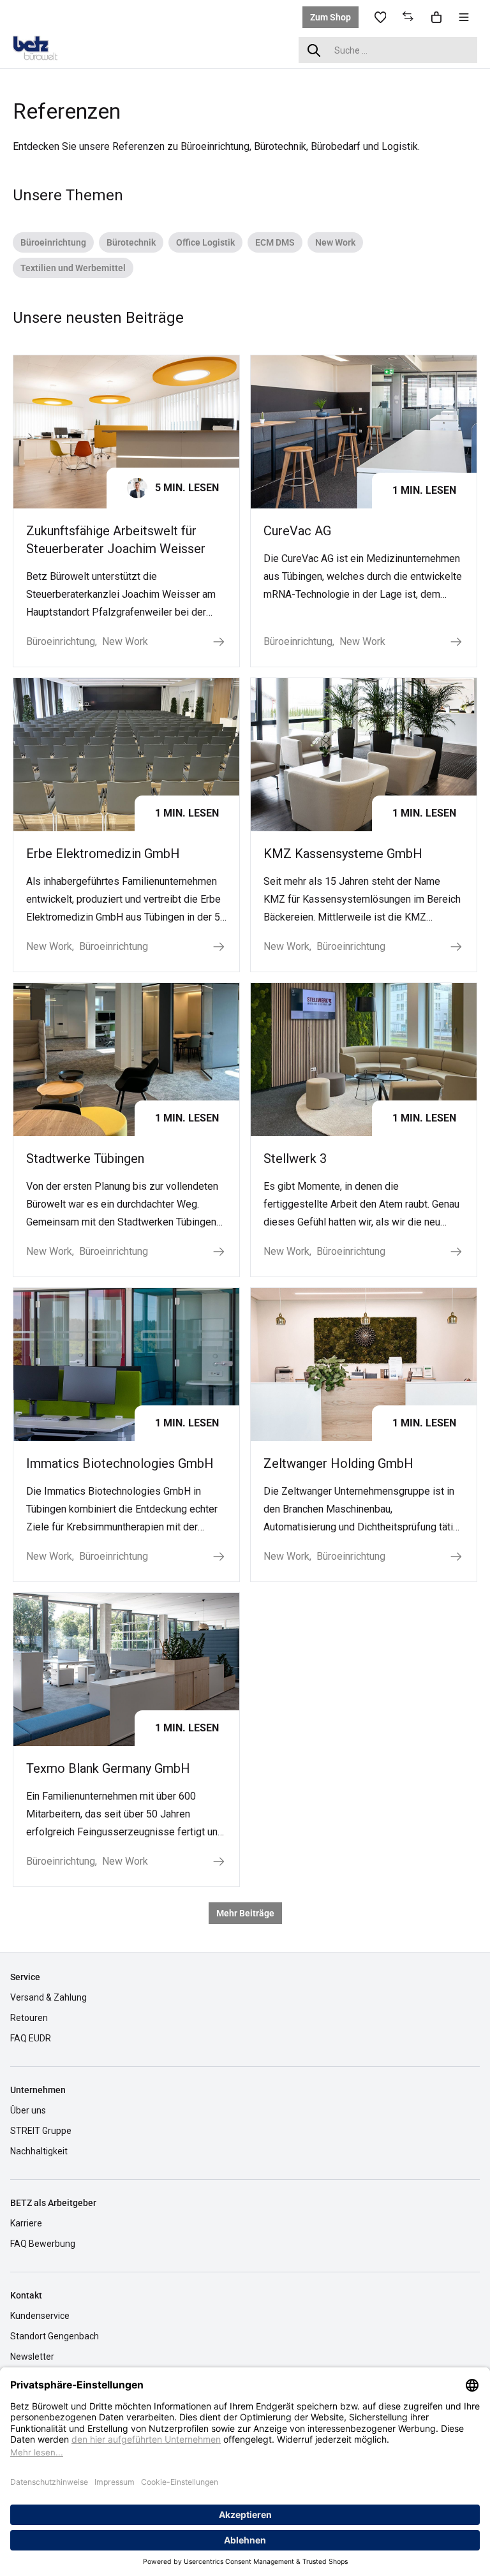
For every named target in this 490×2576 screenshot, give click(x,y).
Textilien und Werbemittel (73, 268)
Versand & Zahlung (48, 1997)
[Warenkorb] (436, 17)
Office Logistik (205, 242)
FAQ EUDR (31, 2038)
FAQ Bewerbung (43, 2244)
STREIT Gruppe (41, 2131)
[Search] (314, 50)
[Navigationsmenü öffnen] (464, 17)
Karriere (26, 2223)
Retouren (29, 2018)
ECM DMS (275, 242)
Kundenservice (40, 2316)
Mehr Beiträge (245, 1913)
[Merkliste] (380, 17)
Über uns (28, 2110)
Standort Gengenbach (55, 2336)
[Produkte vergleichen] (408, 17)
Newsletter (32, 2357)
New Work (335, 242)
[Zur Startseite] (45, 49)
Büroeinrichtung (53, 242)
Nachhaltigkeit (39, 2151)
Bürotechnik (131, 242)
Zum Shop (330, 17)
